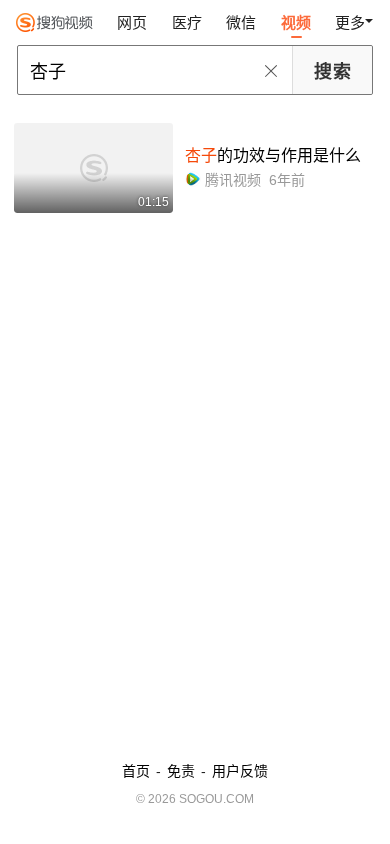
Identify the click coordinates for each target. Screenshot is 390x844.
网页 (132, 22)
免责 (181, 771)
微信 (241, 22)
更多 (350, 22)
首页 (136, 771)
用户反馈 (240, 771)
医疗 (187, 22)
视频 (296, 22)
